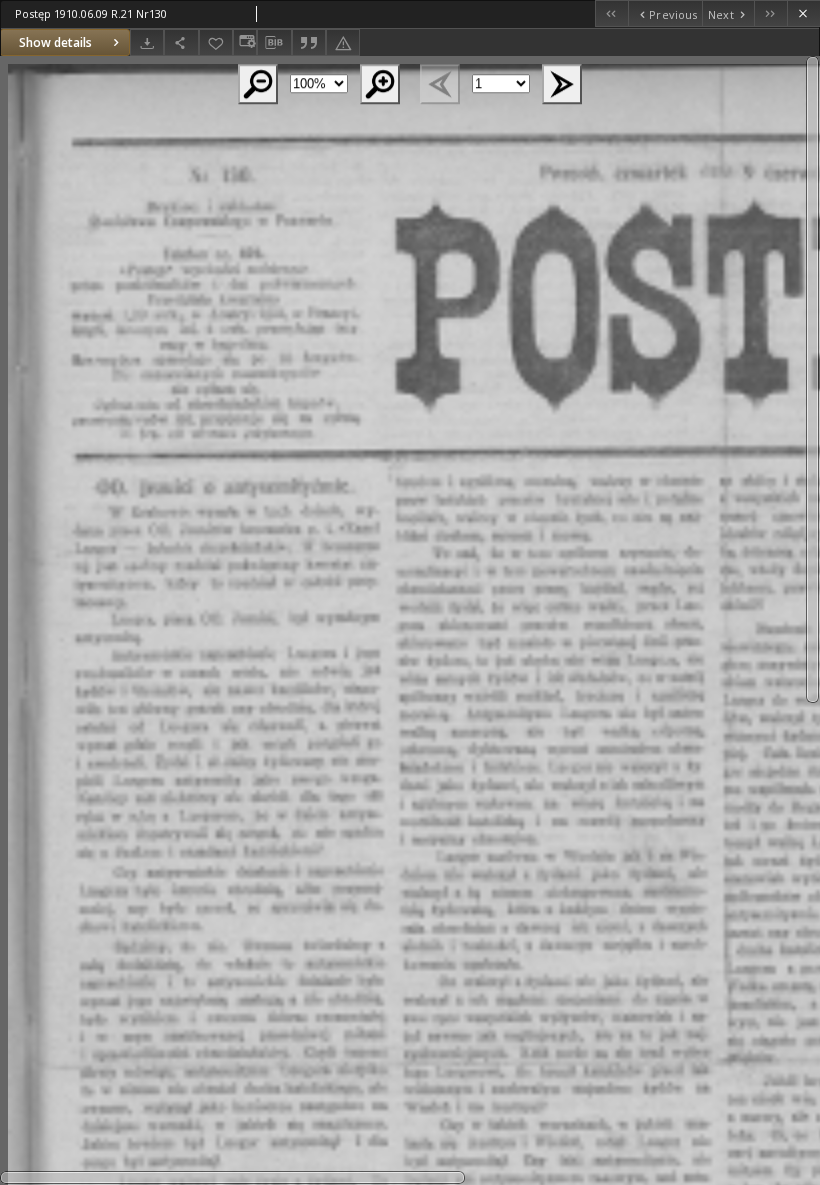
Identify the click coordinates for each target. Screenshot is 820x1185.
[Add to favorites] (216, 42)
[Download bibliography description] (274, 43)
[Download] (147, 42)
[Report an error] (343, 42)
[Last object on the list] (770, 13)
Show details (55, 42)
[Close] (803, 13)
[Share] (181, 42)
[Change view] (245, 42)
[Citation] (309, 42)
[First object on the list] (611, 13)
